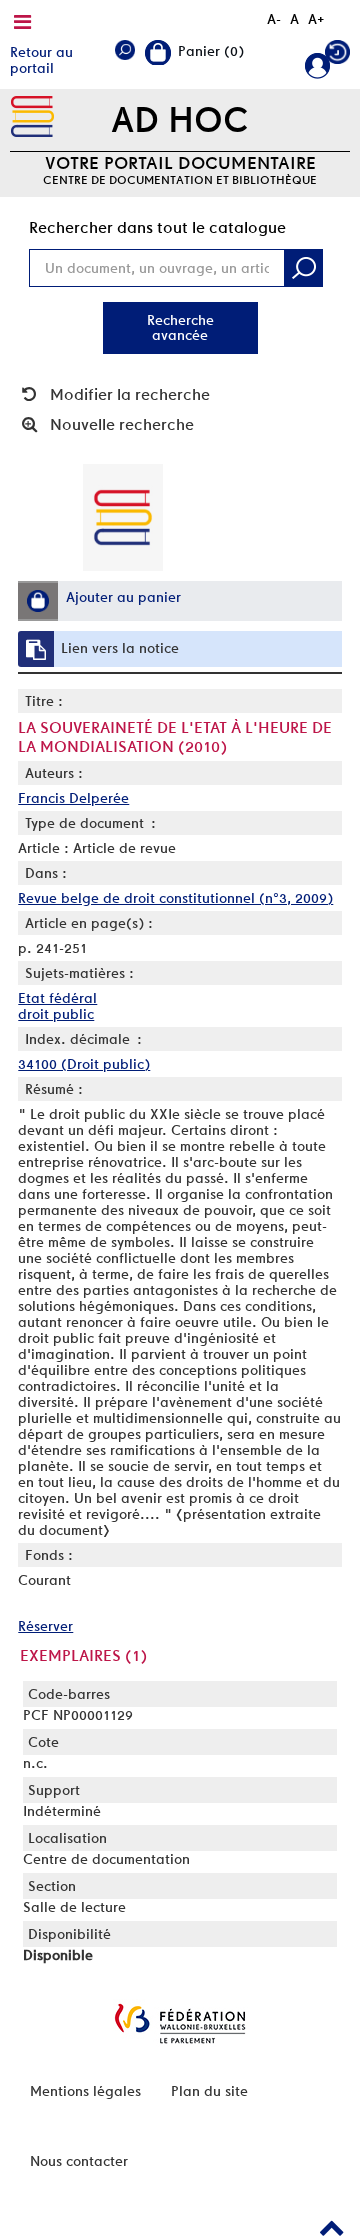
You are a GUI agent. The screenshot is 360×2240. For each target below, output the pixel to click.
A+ (316, 19)
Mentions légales (85, 2091)
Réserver (45, 1626)
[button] (38, 601)
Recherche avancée (180, 327)
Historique (337, 56)
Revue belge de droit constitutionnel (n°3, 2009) (175, 898)
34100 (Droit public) (84, 1064)
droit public (56, 1014)
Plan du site (209, 2091)
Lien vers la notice (120, 648)
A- (274, 19)
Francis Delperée (73, 798)
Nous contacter (79, 2161)
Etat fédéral (57, 998)
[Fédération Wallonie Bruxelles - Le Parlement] (180, 2023)
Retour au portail (41, 60)
